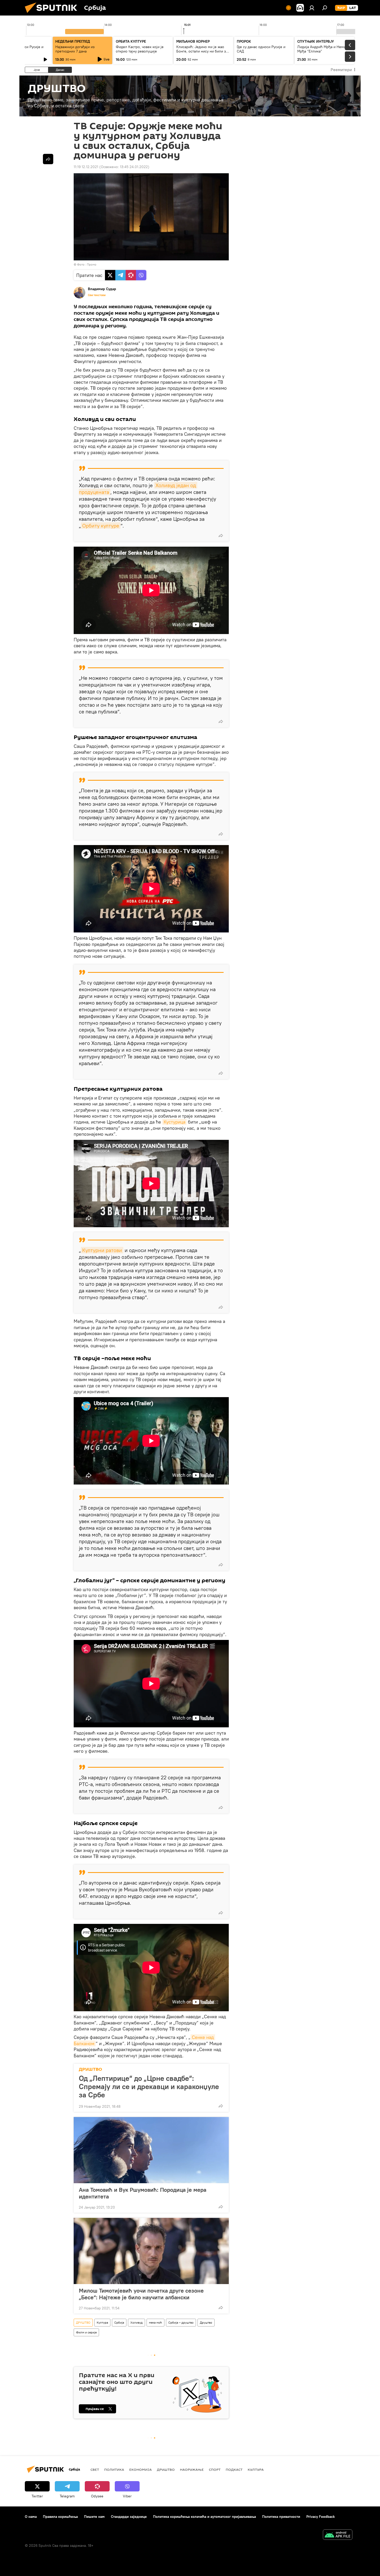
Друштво (206, 2322)
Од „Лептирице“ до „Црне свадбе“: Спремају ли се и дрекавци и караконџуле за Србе (149, 2087)
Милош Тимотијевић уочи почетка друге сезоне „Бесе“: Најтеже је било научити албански (141, 2294)
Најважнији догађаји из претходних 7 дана (75, 49)
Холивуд (136, 2322)
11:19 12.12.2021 (86, 167)
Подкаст (234, 2469)
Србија (119, 2322)
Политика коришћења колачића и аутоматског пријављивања (204, 2517)
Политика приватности (281, 2517)
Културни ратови (102, 1250)
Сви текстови (97, 295)
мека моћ (155, 2322)
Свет (95, 2469)
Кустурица (174, 1122)
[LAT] (353, 8)
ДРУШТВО (90, 2069)
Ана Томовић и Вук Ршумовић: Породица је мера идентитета (143, 2193)
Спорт (215, 2469)
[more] (221, 536)
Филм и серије (86, 2332)
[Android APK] (338, 2535)
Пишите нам (94, 2517)
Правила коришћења (60, 2517)
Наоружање (192, 2469)
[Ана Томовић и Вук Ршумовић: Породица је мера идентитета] (151, 2150)
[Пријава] (312, 8)
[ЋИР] (341, 8)
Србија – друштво (181, 2322)
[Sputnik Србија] (53, 14)
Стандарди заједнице (129, 2517)
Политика (114, 2469)
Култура (102, 2322)
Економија (140, 2469)
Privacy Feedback (321, 2517)
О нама (31, 2517)
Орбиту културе (101, 526)
